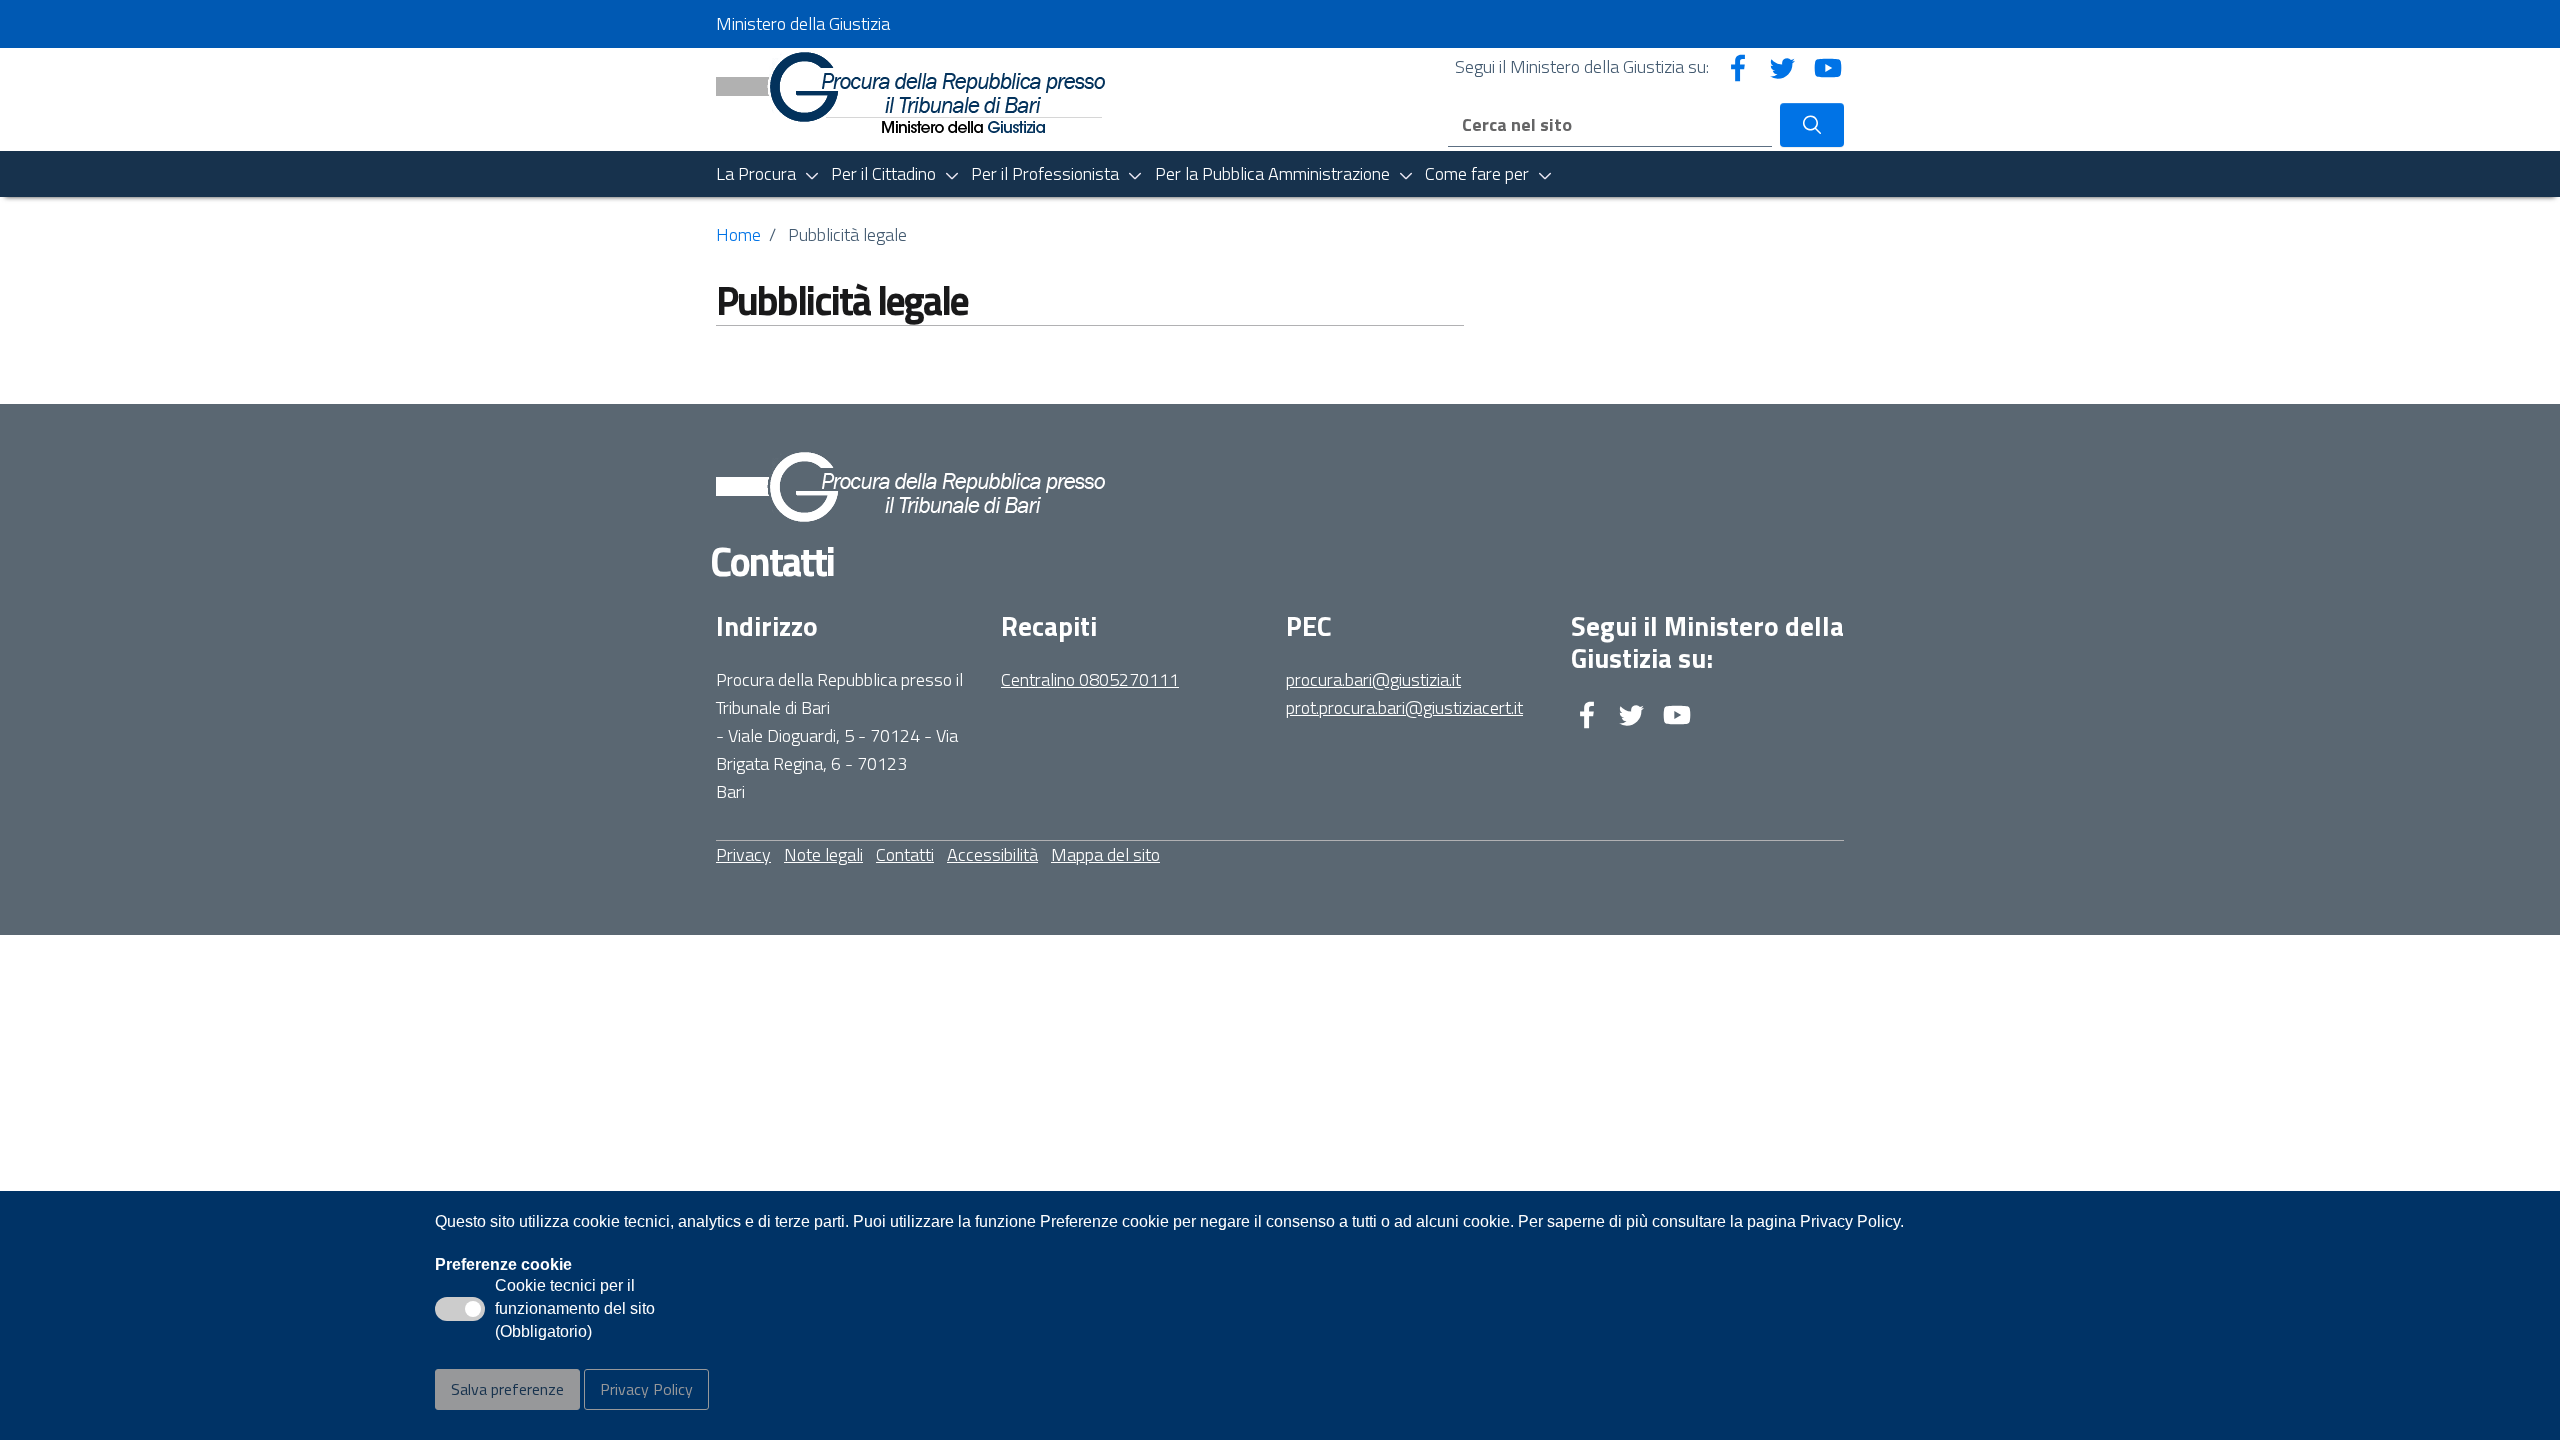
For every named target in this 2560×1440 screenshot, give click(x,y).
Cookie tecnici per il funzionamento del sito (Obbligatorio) (575, 1310)
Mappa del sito (1105, 854)
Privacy (743, 854)
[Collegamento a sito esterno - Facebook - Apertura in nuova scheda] (1738, 66)
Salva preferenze (507, 1389)
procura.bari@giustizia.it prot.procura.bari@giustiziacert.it (1404, 693)
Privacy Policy (646, 1389)
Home (738, 234)
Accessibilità (992, 854)
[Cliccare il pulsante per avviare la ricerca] (1812, 125)
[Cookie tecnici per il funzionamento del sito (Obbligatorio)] (460, 1309)
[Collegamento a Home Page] (910, 90)
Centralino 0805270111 (1090, 679)
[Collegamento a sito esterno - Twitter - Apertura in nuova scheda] (1783, 66)
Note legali (823, 854)
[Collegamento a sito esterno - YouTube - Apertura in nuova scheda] (1828, 66)
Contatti (905, 854)
